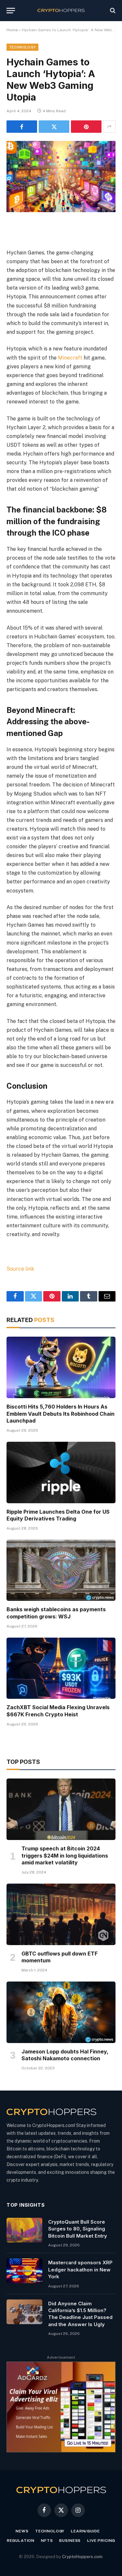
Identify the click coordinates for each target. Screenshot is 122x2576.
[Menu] (11, 11)
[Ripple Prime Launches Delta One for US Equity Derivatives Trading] (61, 1472)
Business (70, 2541)
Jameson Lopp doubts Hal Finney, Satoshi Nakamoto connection (65, 2055)
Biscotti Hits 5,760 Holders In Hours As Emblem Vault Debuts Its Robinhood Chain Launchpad (61, 1414)
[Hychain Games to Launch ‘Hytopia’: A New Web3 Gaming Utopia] (61, 177)
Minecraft (70, 358)
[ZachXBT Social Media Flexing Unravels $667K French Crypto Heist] (61, 1668)
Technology (22, 47)
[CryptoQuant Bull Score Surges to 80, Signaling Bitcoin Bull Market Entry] (24, 2230)
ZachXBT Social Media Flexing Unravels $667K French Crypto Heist (58, 1711)
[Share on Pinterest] (86, 127)
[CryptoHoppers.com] (61, 11)
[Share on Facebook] (22, 127)
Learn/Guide (85, 2531)
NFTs (47, 2541)
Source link (20, 1269)
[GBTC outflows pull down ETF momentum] (61, 1914)
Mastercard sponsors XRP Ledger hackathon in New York (80, 2269)
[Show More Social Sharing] (109, 127)
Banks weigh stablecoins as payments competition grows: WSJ (56, 1613)
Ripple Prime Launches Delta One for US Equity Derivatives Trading (58, 1515)
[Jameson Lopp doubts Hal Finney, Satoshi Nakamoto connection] (61, 2012)
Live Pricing (101, 2541)
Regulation (21, 2541)
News (22, 2531)
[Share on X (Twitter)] (54, 127)
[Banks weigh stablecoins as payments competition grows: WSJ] (61, 1570)
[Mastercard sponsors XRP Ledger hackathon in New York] (24, 2271)
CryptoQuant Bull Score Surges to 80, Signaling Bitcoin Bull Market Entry (78, 2229)
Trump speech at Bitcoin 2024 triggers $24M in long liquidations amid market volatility (65, 1856)
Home (12, 30)
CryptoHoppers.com (82, 2557)
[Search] (112, 11)
